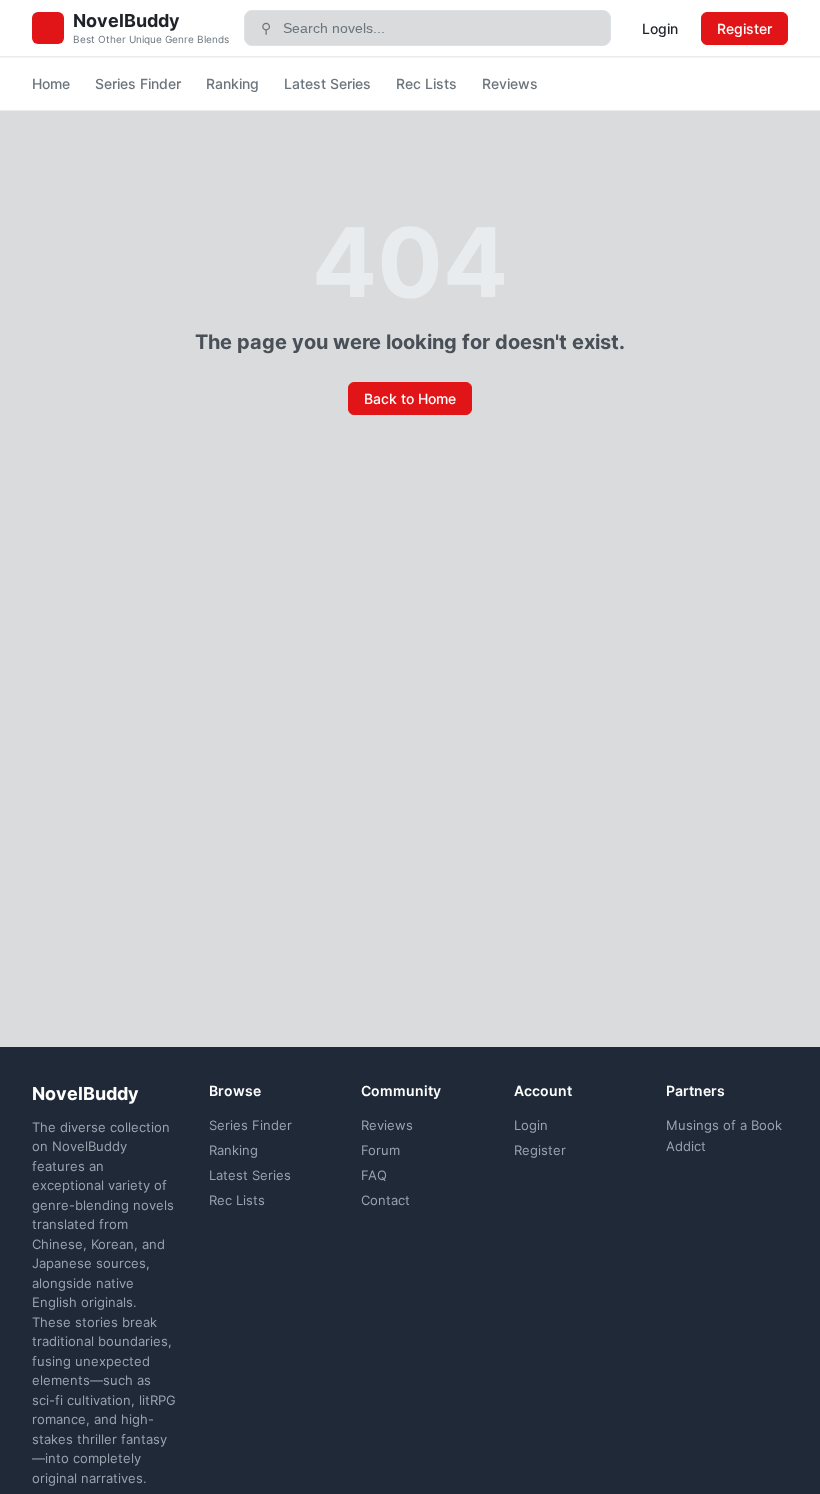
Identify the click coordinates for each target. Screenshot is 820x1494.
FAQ (374, 1175)
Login (660, 28)
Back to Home (410, 398)
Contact (385, 1200)
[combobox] (440, 28)
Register (744, 28)
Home (51, 83)
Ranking (232, 83)
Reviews (510, 83)
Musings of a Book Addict (724, 1135)
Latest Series (327, 83)
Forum (380, 1150)
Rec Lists (426, 83)
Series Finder (138, 83)
